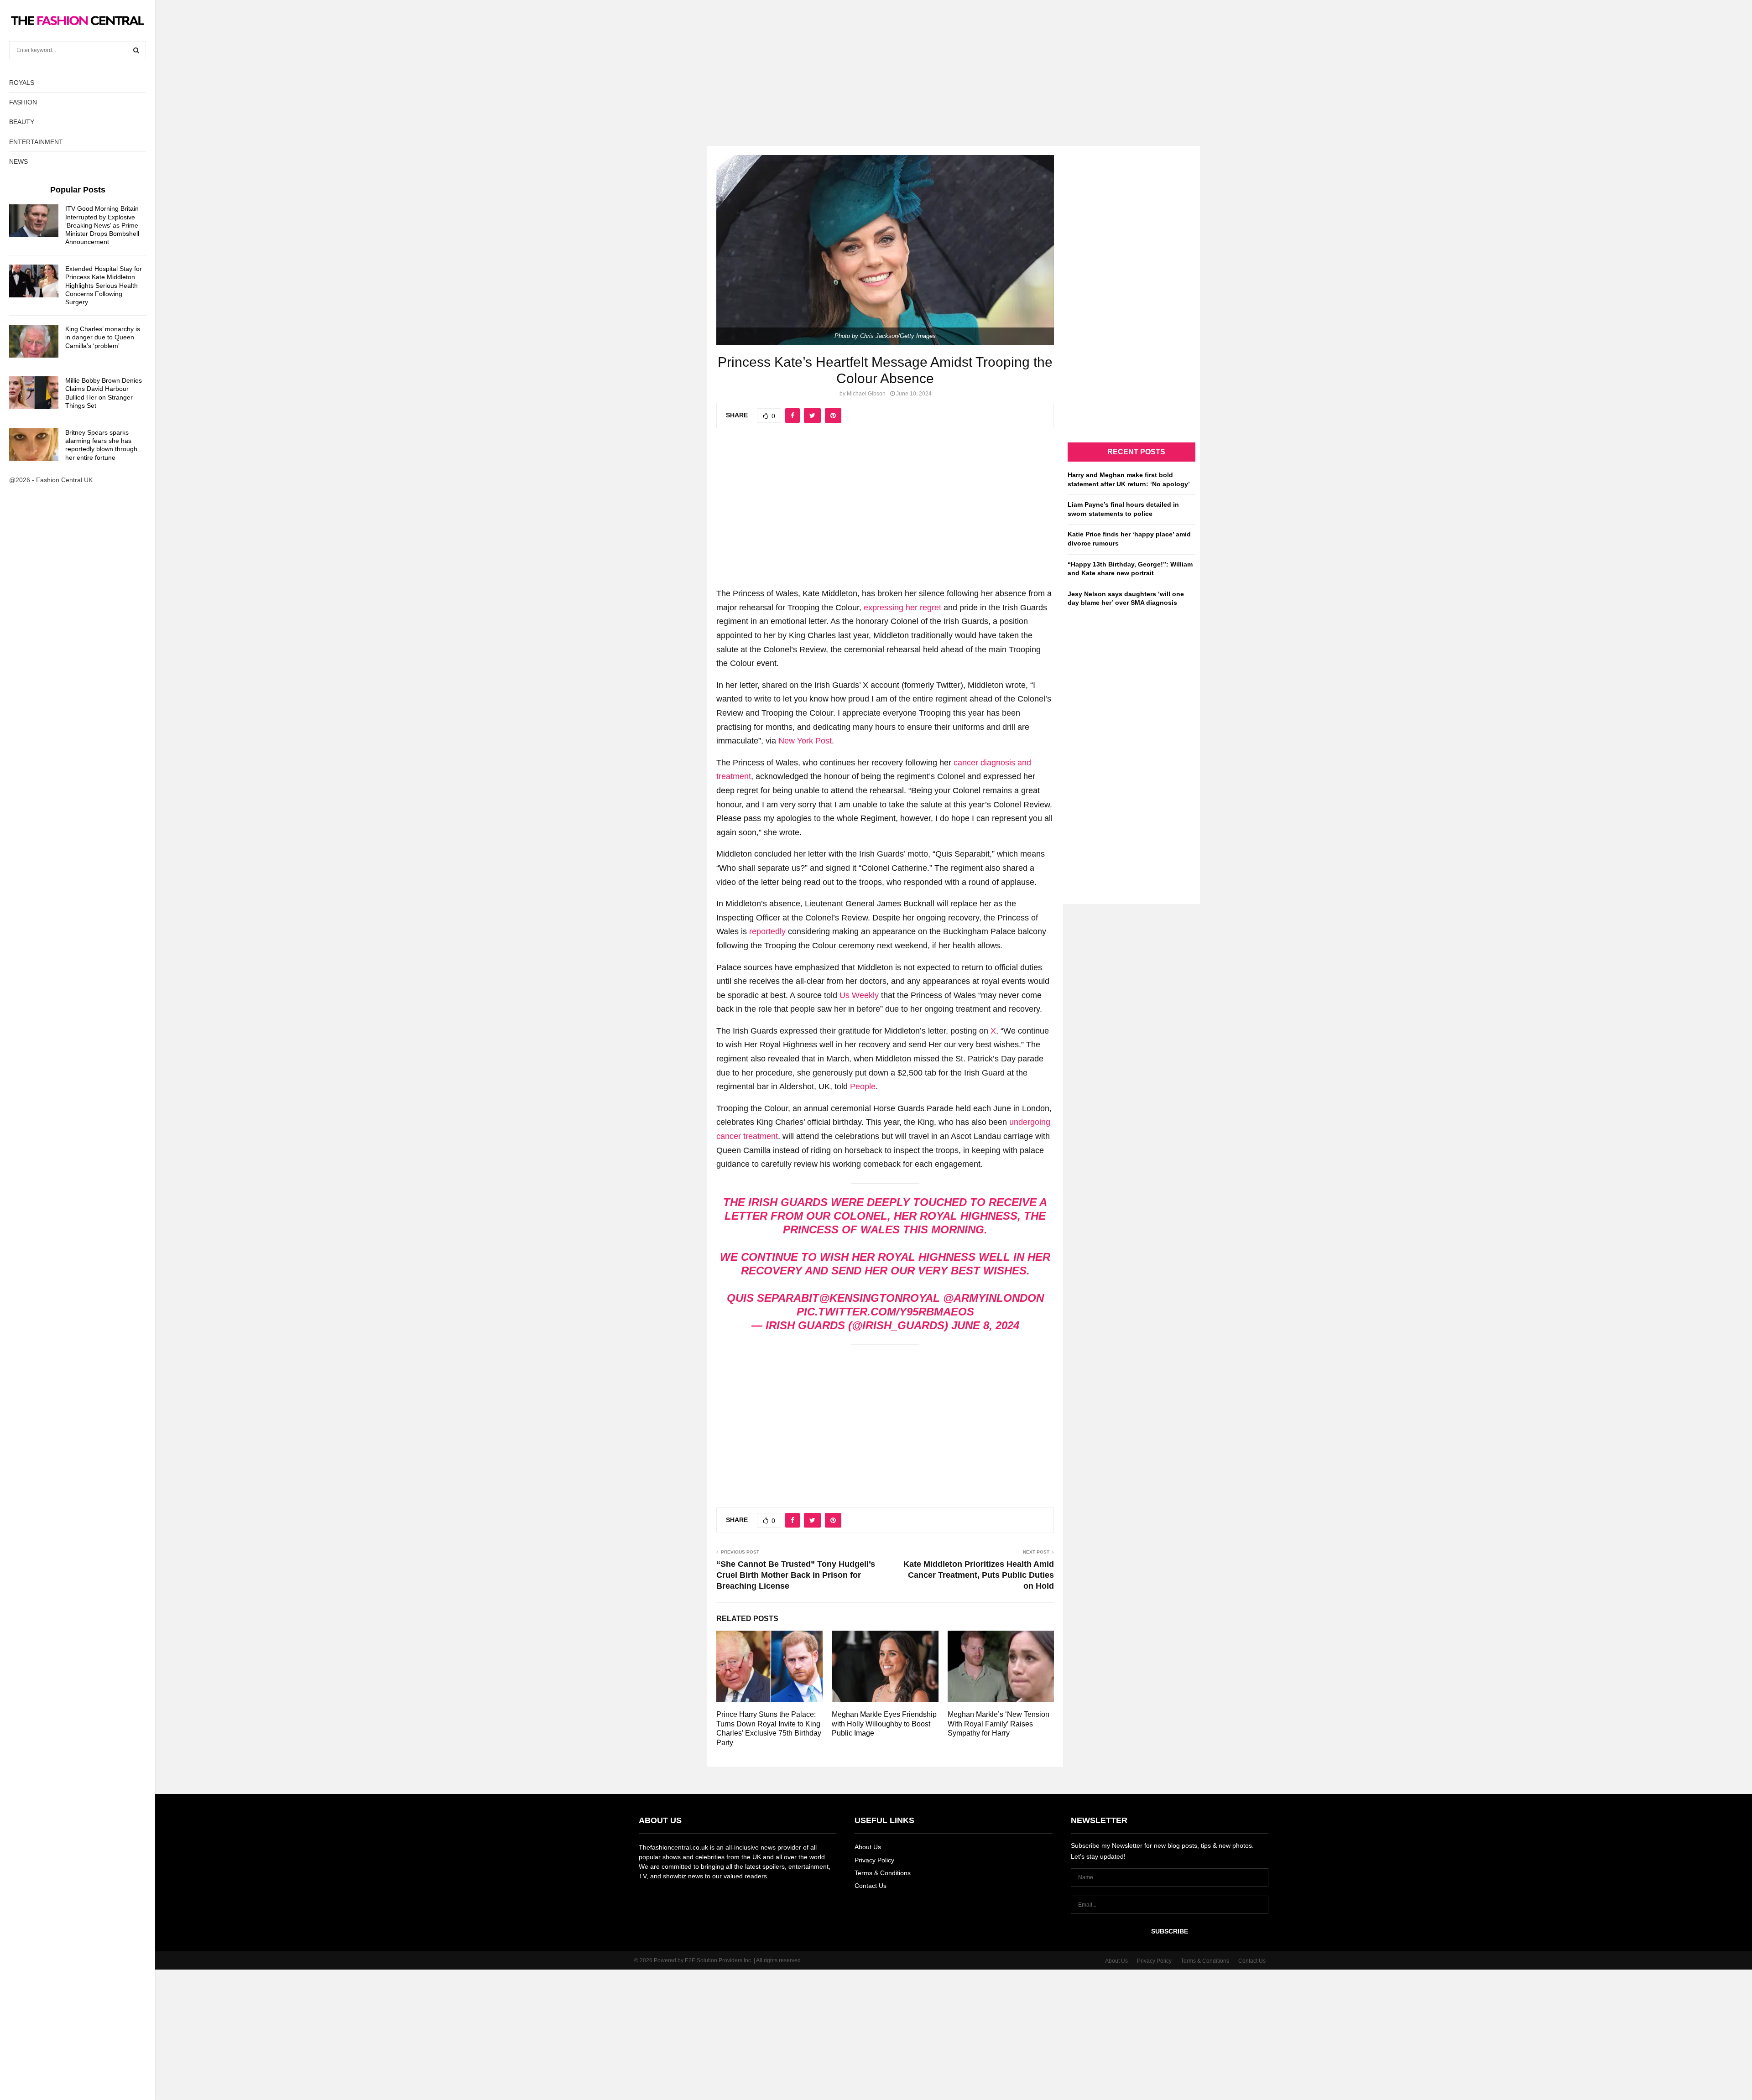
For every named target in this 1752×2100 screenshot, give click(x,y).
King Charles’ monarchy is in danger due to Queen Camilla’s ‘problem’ (103, 337)
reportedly (767, 931)
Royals (22, 83)
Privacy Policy (874, 1860)
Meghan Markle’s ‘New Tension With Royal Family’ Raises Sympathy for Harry (999, 1724)
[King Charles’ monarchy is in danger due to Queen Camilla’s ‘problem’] (34, 341)
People (863, 1086)
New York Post (805, 741)
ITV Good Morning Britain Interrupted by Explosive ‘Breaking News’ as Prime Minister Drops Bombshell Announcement (102, 225)
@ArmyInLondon (993, 1298)
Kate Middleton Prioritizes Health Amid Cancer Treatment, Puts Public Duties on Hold (979, 1575)
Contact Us (871, 1886)
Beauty (22, 122)
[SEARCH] (136, 50)
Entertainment (36, 142)
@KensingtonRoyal (879, 1298)
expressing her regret (902, 608)
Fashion (23, 102)
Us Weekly (859, 995)
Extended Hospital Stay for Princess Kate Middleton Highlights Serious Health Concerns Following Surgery (104, 285)
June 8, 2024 (985, 1325)
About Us (868, 1847)
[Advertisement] (876, 64)
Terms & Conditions (883, 1873)
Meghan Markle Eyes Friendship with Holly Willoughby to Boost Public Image (884, 1724)
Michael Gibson (866, 394)
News (18, 161)
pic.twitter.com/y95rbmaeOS (885, 1312)
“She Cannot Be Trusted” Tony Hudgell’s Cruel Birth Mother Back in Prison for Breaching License (796, 1575)
